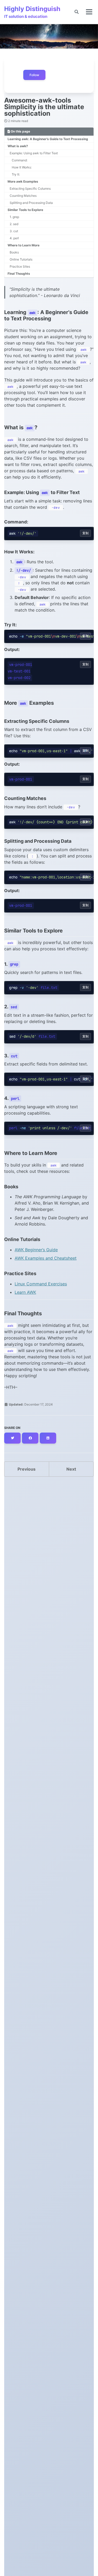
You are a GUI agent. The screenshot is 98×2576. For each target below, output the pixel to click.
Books (14, 252)
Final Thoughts (19, 274)
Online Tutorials (21, 259)
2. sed (14, 224)
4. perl (14, 238)
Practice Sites (20, 266)
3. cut (14, 231)
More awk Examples (23, 181)
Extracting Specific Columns (30, 189)
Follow (34, 75)
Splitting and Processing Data (31, 203)
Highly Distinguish (32, 12)
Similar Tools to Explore (25, 210)
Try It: (16, 174)
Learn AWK (25, 1292)
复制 (85, 533)
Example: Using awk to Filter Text (34, 153)
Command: (20, 160)
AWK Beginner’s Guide (36, 1250)
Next (71, 1469)
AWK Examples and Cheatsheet (46, 1258)
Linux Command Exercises (41, 1284)
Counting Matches (23, 196)
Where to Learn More (24, 245)
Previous (27, 1469)
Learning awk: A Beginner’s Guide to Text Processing (48, 139)
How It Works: (22, 167)
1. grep (14, 217)
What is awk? (18, 146)
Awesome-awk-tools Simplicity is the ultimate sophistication (44, 107)
